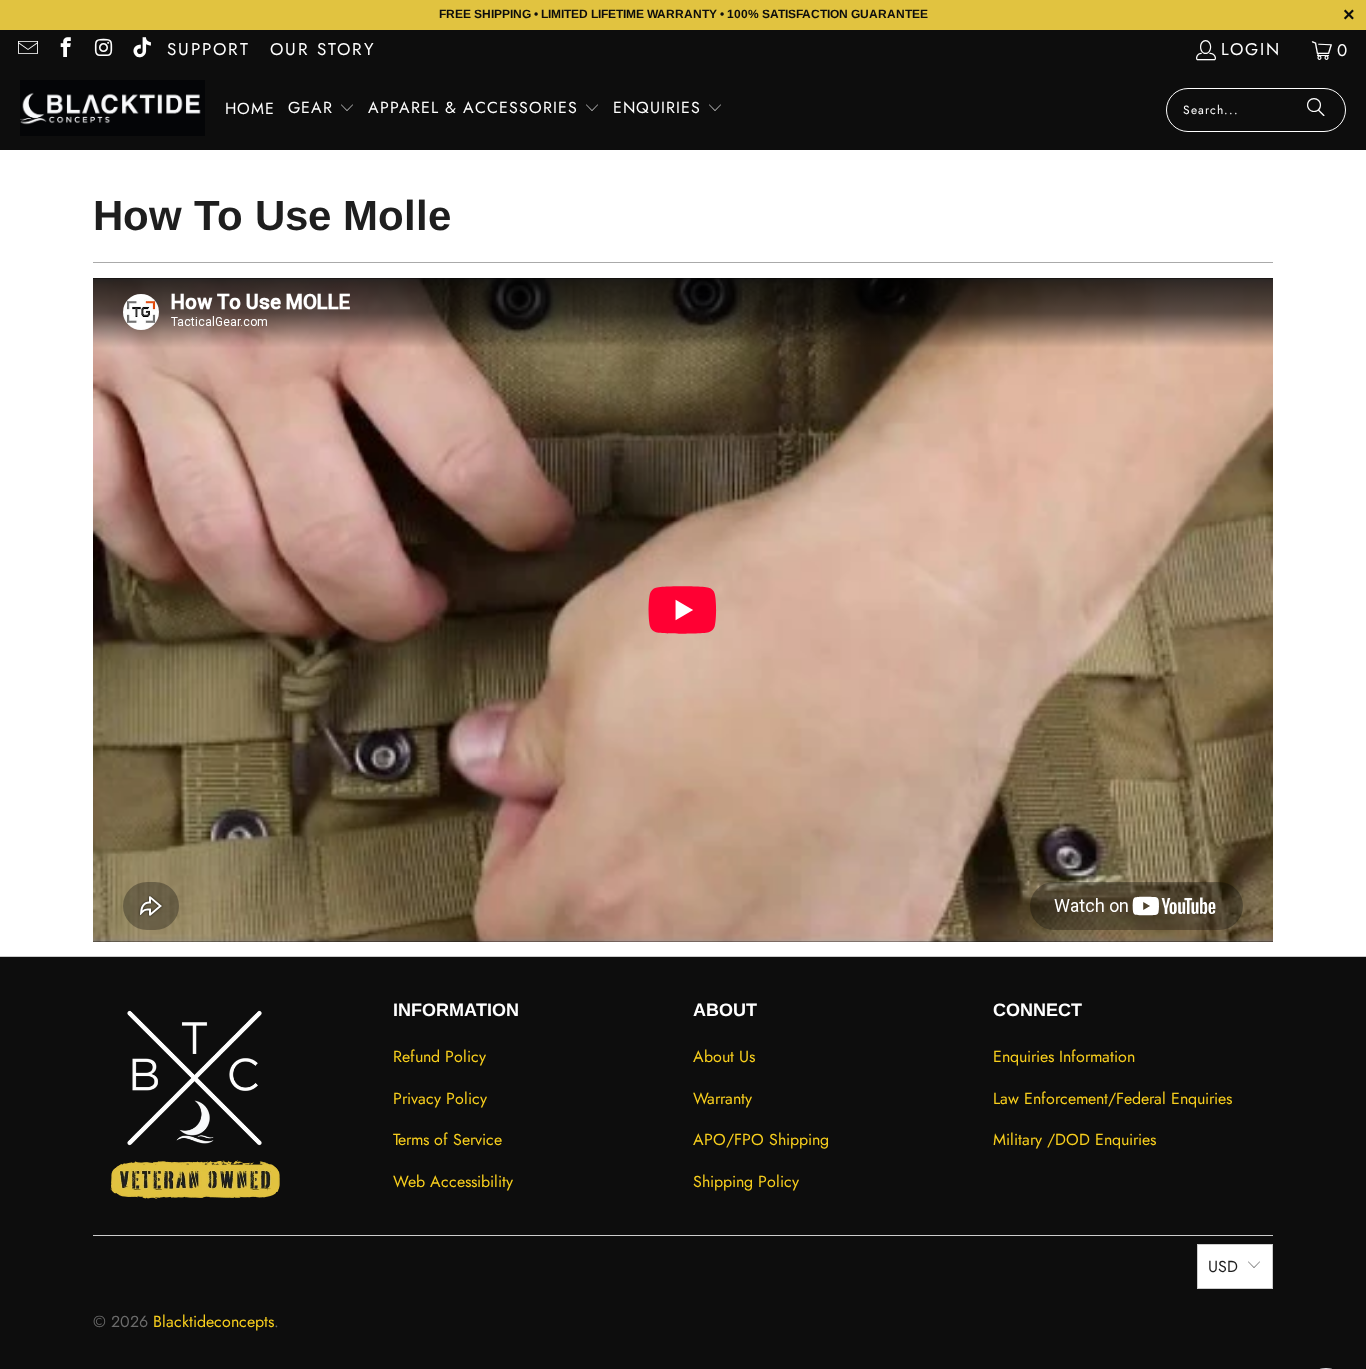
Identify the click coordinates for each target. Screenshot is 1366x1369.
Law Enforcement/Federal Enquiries (1112, 1098)
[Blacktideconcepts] (112, 110)
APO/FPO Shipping (761, 1139)
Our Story (323, 49)
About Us (724, 1056)
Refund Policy (439, 1056)
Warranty (722, 1098)
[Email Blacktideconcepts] (26, 50)
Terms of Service (447, 1139)
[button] (321, 109)
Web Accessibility (453, 1181)
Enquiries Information (1064, 1056)
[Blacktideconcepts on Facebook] (64, 50)
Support (208, 49)
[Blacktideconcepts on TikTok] (140, 50)
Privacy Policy (440, 1098)
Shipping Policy (746, 1181)
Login (1251, 49)
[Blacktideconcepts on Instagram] (102, 50)
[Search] (1316, 110)
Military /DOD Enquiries (1074, 1139)
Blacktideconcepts (213, 1321)
